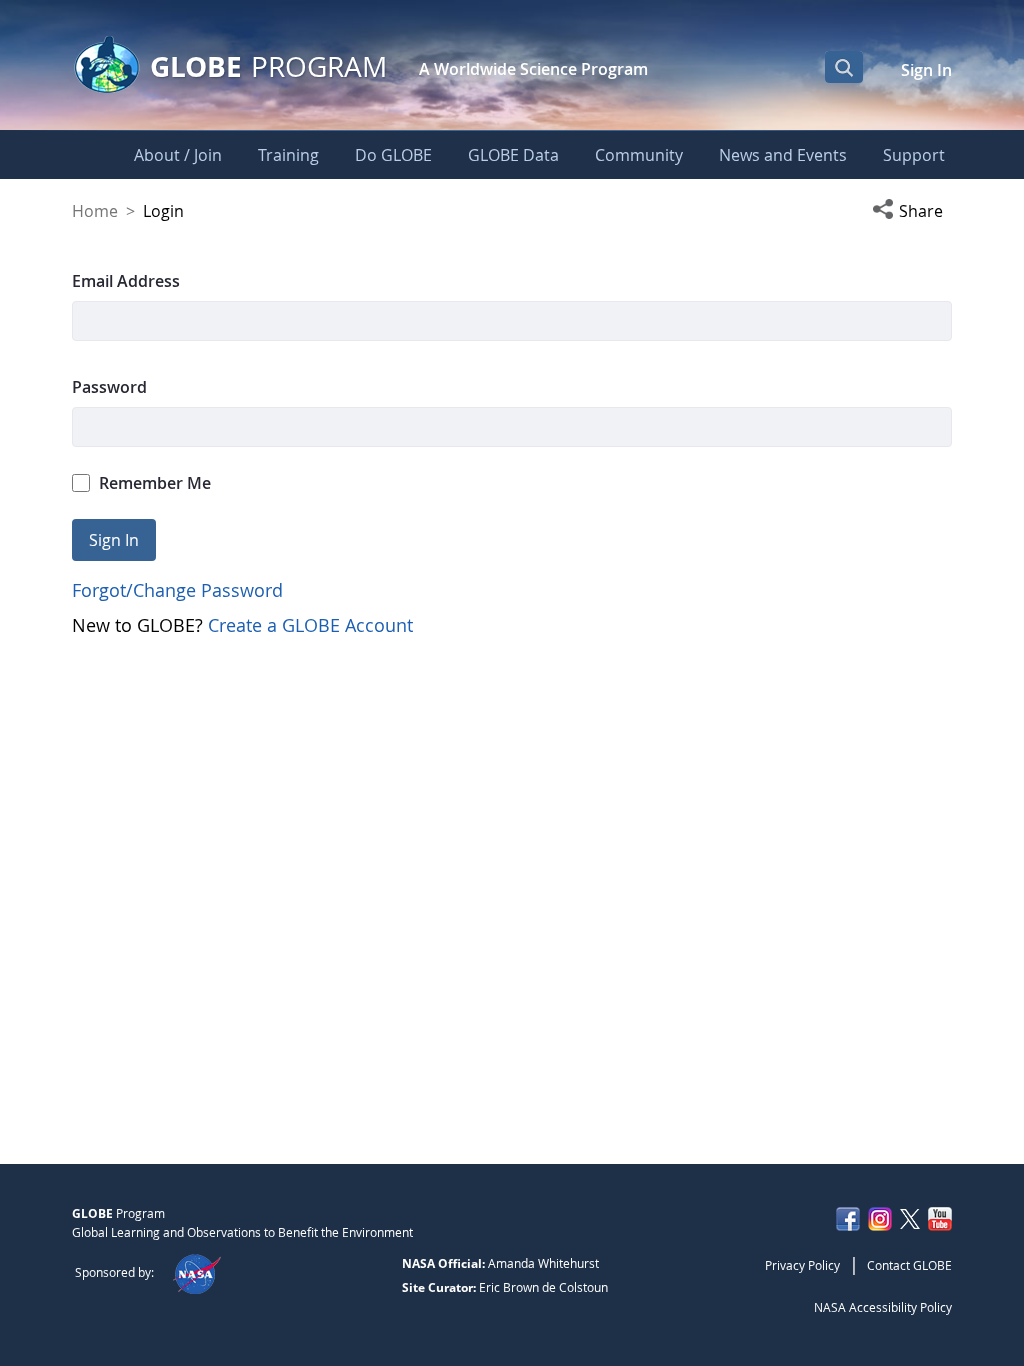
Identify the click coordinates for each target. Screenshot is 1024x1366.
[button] (912, 211)
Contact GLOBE (909, 1265)
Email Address (126, 281)
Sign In (926, 70)
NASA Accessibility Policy (883, 1307)
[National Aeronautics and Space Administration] (196, 1272)
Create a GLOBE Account (310, 625)
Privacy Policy (802, 1265)
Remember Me (155, 483)
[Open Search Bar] (844, 67)
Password (109, 387)
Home (95, 211)
